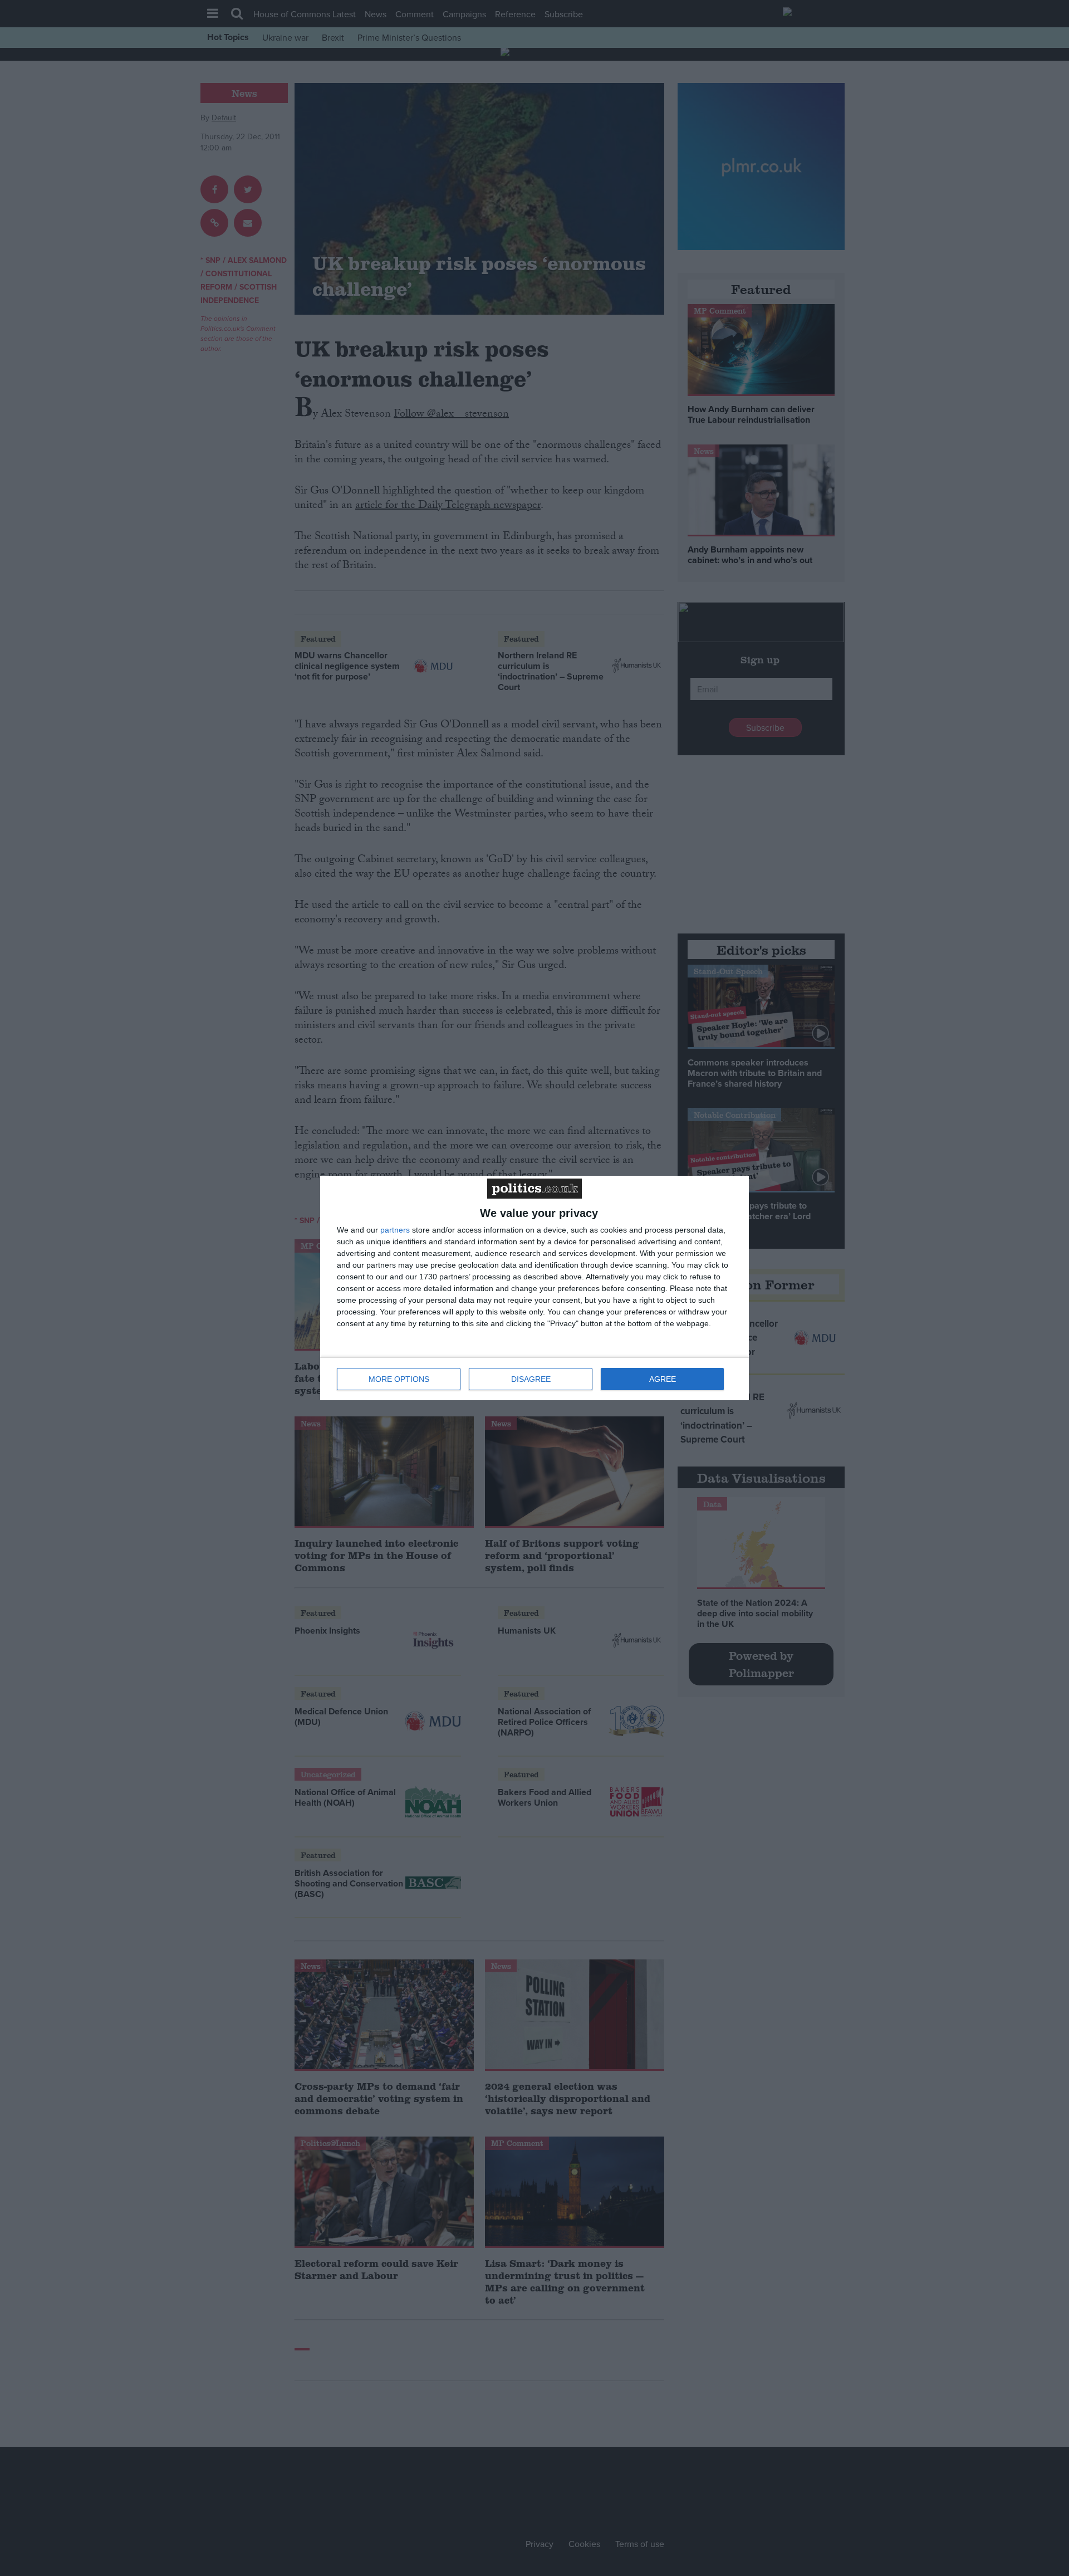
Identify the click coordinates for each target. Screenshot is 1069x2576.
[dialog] (534, 1288)
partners (395, 1230)
